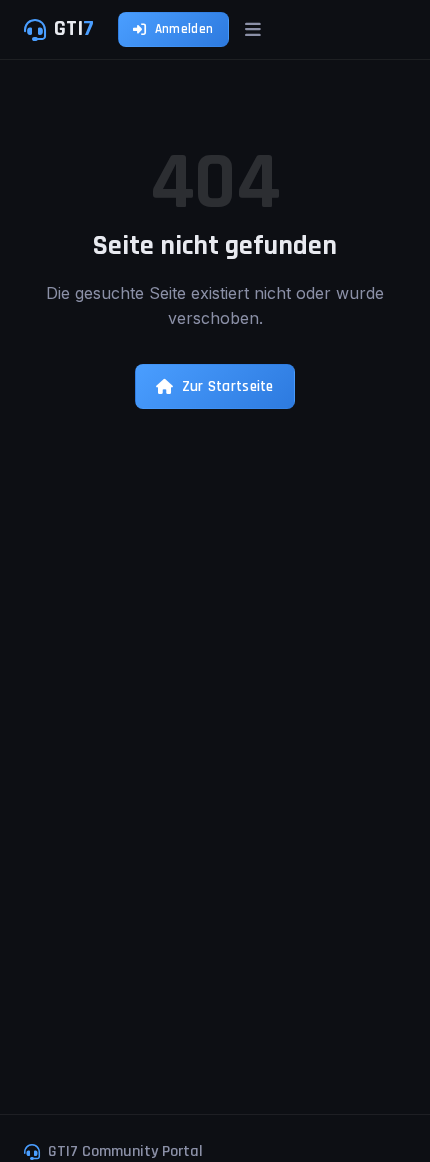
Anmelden (184, 29)
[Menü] (253, 29)
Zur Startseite (228, 386)
